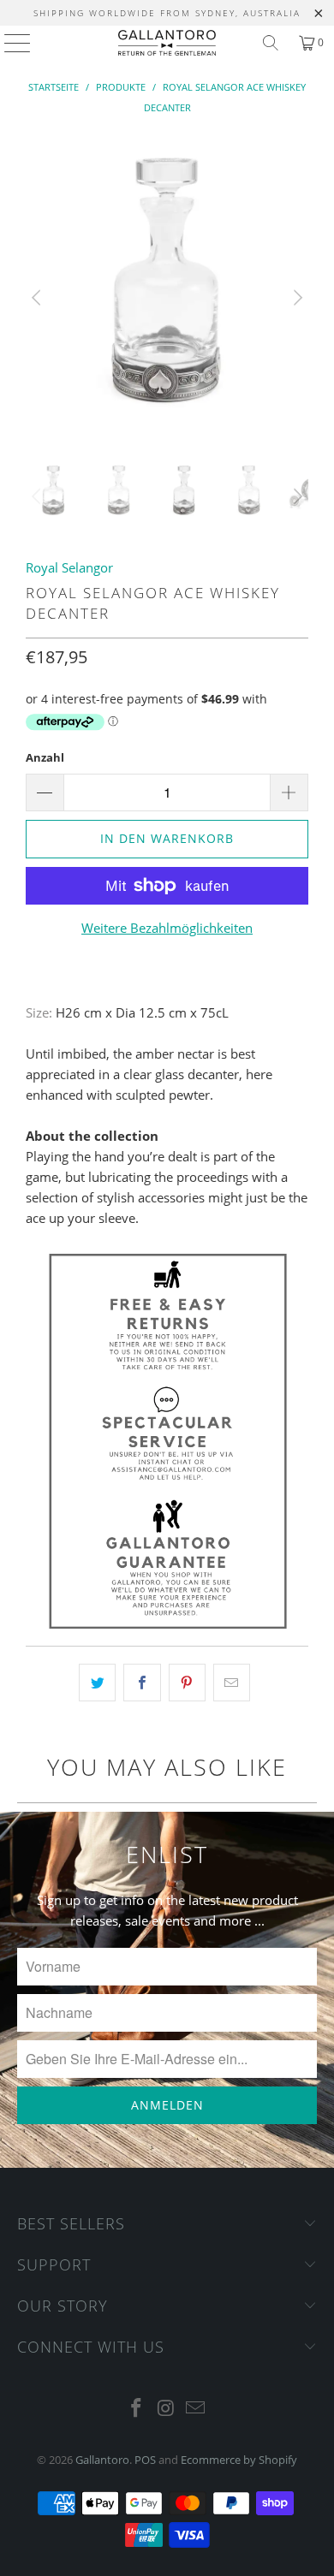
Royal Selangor (69, 567)
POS (145, 2460)
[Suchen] (271, 43)
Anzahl (45, 757)
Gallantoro (102, 2460)
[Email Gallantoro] (196, 2409)
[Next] (295, 298)
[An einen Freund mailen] (232, 1683)
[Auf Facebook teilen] (142, 1683)
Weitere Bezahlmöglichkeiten (167, 928)
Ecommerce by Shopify (239, 2460)
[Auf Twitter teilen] (97, 1683)
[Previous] (39, 298)
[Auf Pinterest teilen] (187, 1683)
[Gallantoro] (167, 43)
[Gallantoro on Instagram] (166, 2409)
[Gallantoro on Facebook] (136, 2409)
